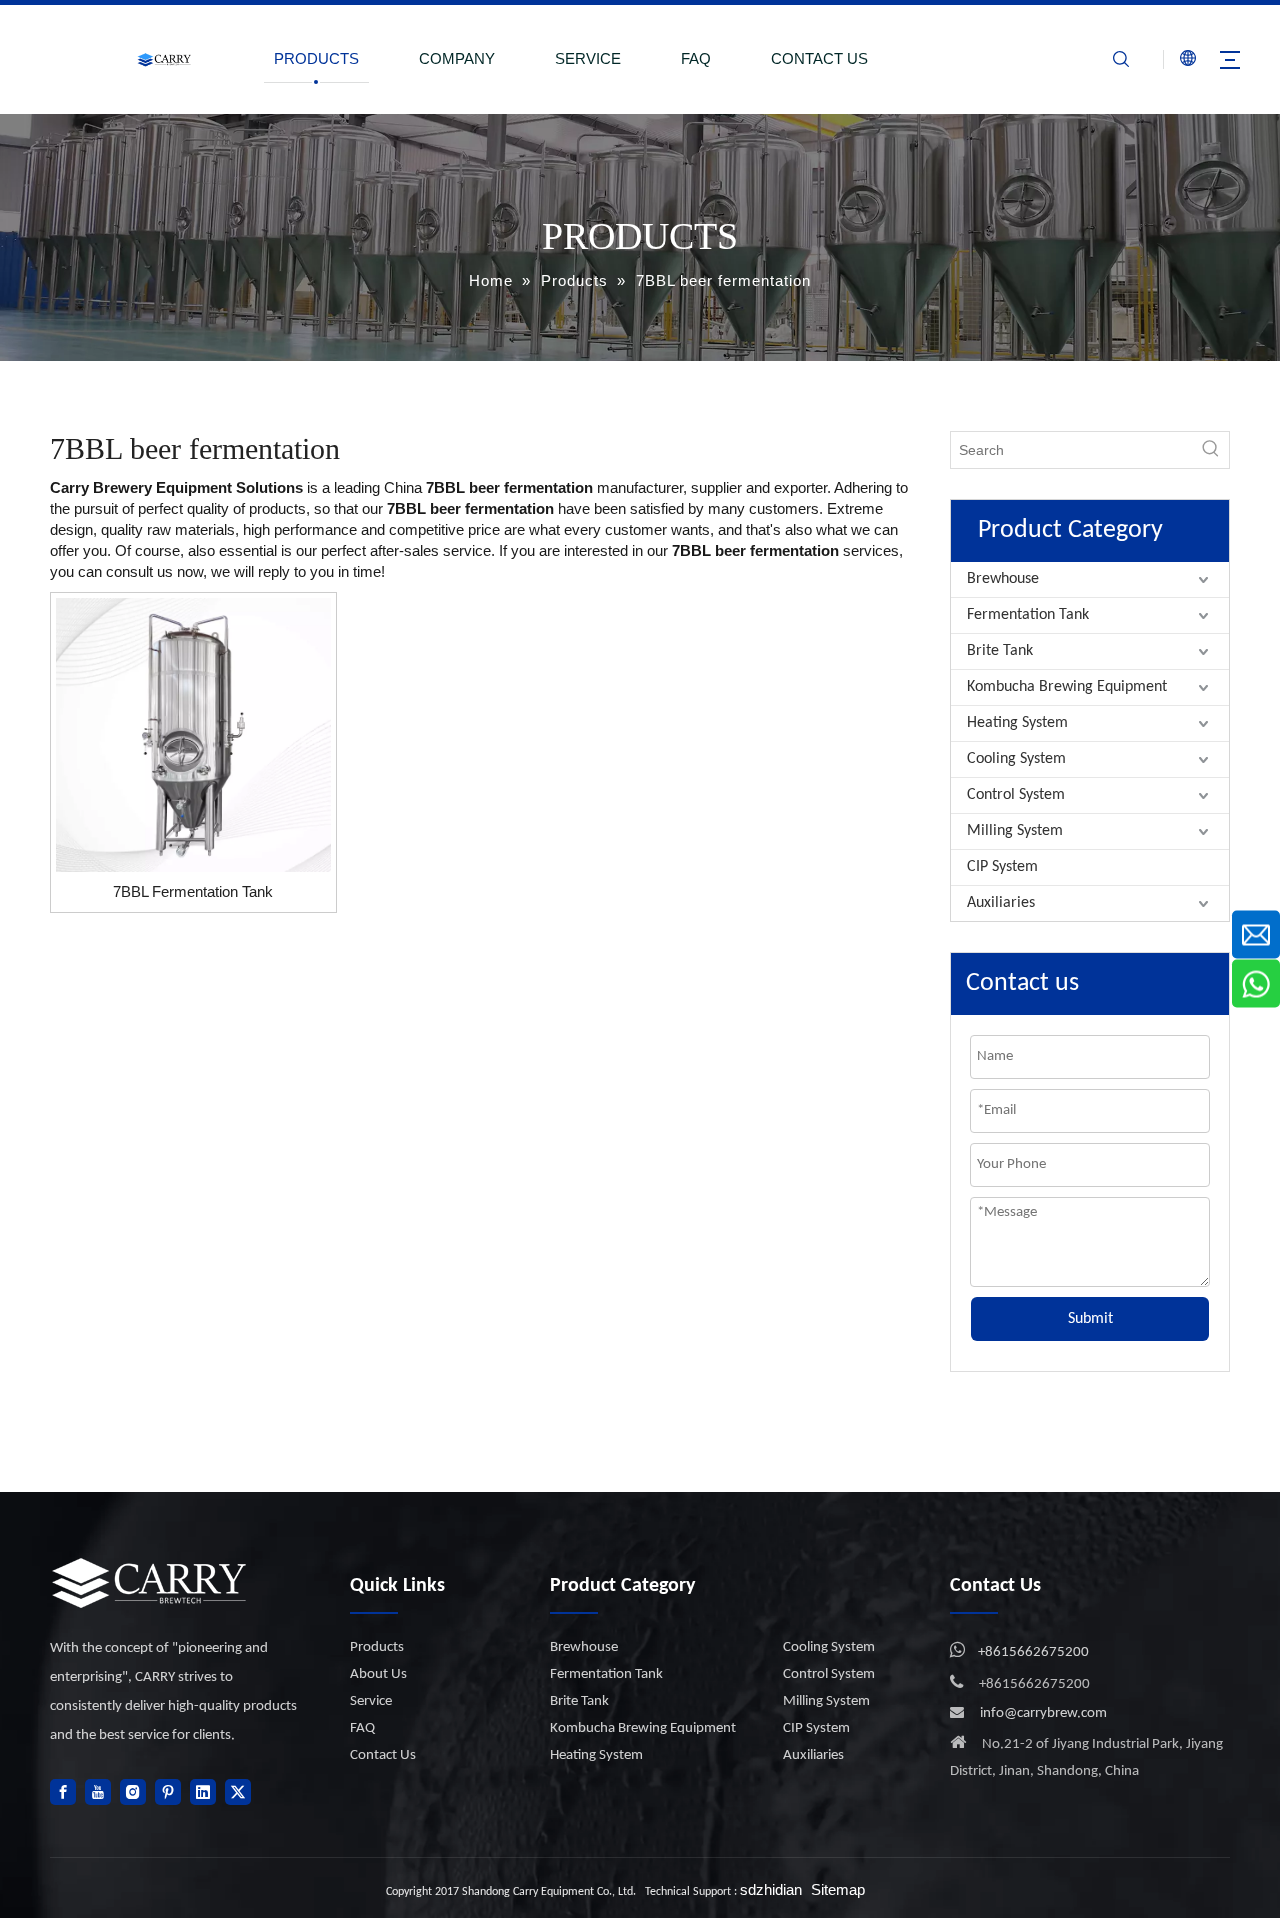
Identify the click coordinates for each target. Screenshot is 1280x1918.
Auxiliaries (1001, 903)
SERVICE (588, 58)
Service (371, 1701)
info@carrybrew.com (1043, 1713)
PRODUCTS (316, 58)
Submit (1090, 1319)
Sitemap (838, 1889)
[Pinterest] (168, 1792)
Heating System (1017, 723)
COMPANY (457, 58)
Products (377, 1647)
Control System (1016, 795)
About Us (378, 1674)
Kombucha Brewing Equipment (1067, 687)
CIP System (1002, 867)
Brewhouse (1003, 579)
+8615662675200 (1033, 1652)
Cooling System (1016, 759)
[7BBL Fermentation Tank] (193, 733)
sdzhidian (771, 1889)
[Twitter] (238, 1792)
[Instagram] (133, 1792)
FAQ (696, 58)
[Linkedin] (203, 1792)
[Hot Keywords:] (1211, 450)
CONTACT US (819, 58)
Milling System (1015, 831)
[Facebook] (63, 1792)
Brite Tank (1000, 651)
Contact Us (383, 1755)
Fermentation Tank (1028, 615)
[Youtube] (98, 1792)
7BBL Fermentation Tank (193, 891)
